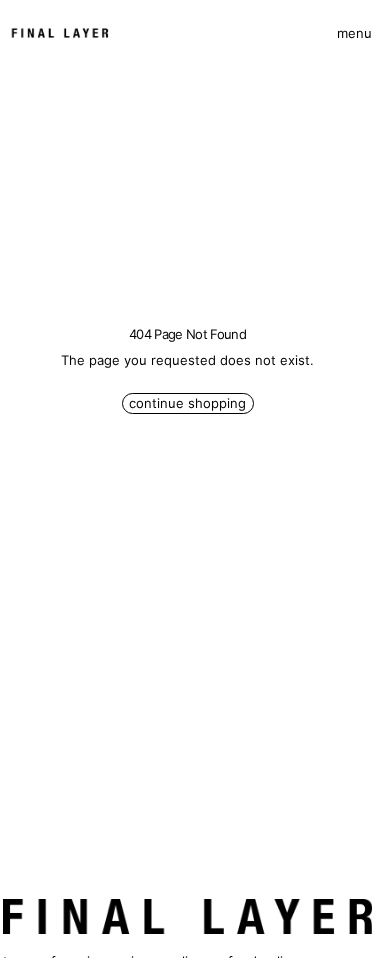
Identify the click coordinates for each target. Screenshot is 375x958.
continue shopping (187, 403)
